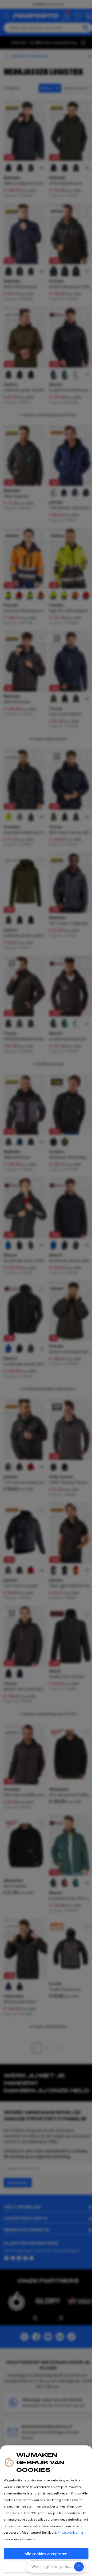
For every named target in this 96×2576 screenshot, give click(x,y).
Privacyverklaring (70, 2532)
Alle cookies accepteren (46, 2554)
